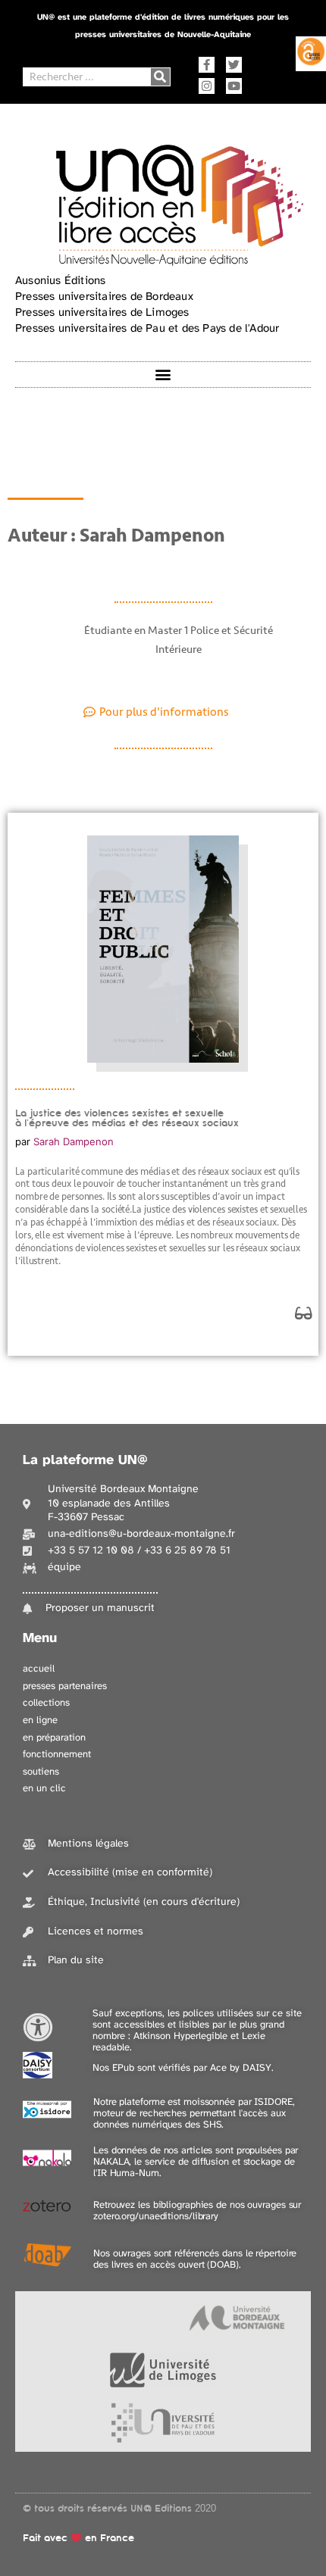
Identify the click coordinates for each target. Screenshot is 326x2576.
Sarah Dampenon (74, 1141)
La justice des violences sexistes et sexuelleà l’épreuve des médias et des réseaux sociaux (127, 1118)
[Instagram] (207, 86)
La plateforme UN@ (85, 1461)
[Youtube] (234, 86)
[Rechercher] (160, 77)
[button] (163, 375)
